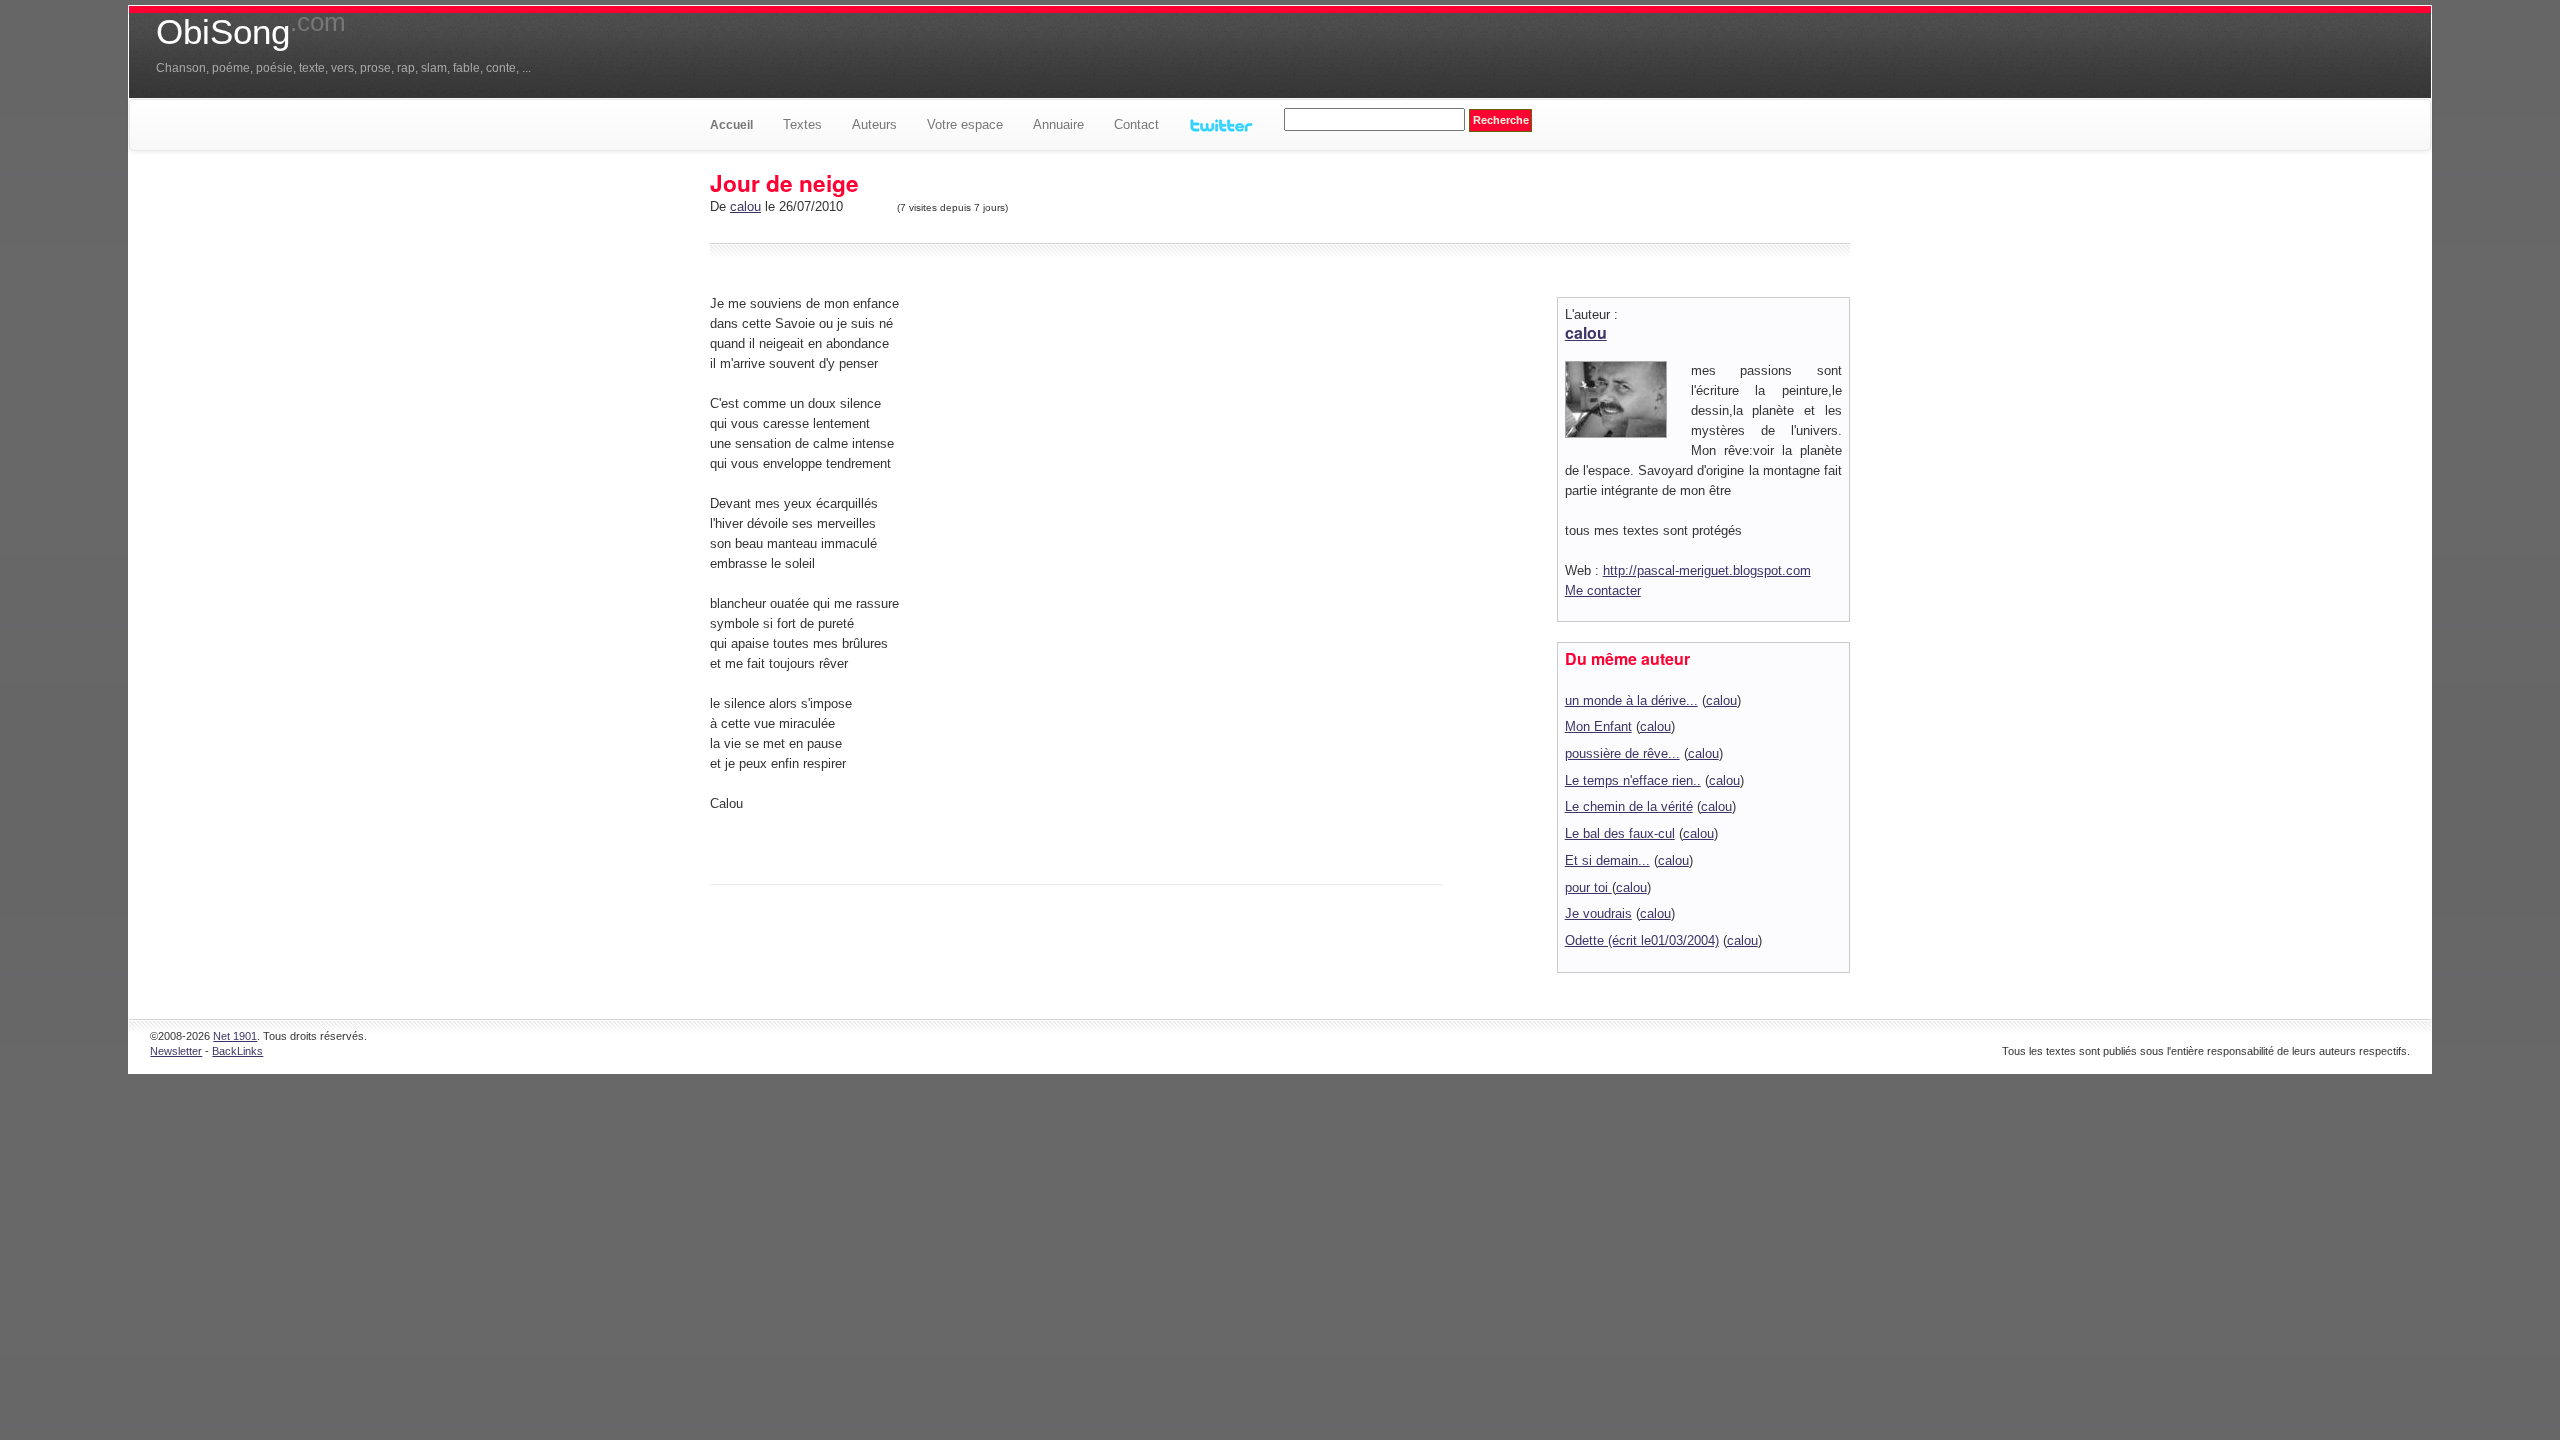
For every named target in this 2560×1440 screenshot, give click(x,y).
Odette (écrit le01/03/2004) (1642, 940)
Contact (1136, 124)
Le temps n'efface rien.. (1633, 780)
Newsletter (176, 1051)
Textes (802, 124)
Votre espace (965, 124)
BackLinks (237, 1051)
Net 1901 (235, 1036)
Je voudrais (1598, 913)
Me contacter (1603, 590)
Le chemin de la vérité (1629, 806)
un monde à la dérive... (1631, 700)
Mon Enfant (1598, 726)
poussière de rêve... (1622, 753)
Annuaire (1058, 124)
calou (745, 206)
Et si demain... (1607, 860)
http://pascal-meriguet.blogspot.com (1707, 570)
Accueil (731, 125)
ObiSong (251, 32)
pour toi (1588, 887)
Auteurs (874, 124)
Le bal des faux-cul (1620, 833)
